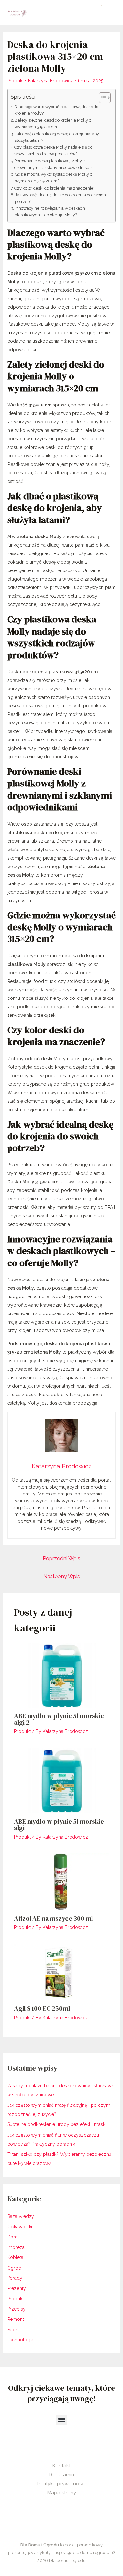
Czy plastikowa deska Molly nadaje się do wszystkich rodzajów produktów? (53, 150)
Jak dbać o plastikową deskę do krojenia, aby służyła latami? (57, 137)
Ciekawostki (20, 2227)
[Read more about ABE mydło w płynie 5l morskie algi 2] (62, 1675)
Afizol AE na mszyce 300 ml (53, 1918)
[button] (61, 2420)
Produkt (15, 81)
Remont (16, 2319)
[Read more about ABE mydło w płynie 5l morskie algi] (62, 1780)
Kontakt (61, 2466)
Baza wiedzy (21, 2216)
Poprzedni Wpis (61, 1558)
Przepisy (16, 2309)
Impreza (16, 2247)
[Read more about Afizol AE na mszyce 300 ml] (62, 1881)
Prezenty (17, 2288)
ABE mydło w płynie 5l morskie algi (59, 1825)
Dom (12, 2237)
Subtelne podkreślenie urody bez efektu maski (57, 2124)
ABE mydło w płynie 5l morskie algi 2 (59, 1719)
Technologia (20, 2340)
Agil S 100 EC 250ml (42, 2008)
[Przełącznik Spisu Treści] (102, 98)
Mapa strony (62, 2493)
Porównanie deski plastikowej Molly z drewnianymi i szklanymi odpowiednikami (54, 164)
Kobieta (15, 2257)
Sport (13, 2330)
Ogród (14, 2268)
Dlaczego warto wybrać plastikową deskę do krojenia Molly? (56, 110)
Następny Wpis (62, 1576)
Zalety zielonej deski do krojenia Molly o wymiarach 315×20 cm (53, 123)
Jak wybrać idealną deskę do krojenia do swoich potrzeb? (61, 198)
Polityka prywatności (61, 2484)
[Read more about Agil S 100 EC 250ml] (62, 1972)
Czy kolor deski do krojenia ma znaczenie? (55, 188)
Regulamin (62, 2475)
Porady (15, 2278)
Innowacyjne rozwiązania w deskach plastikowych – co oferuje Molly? (50, 212)
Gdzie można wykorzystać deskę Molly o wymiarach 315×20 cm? (54, 178)
